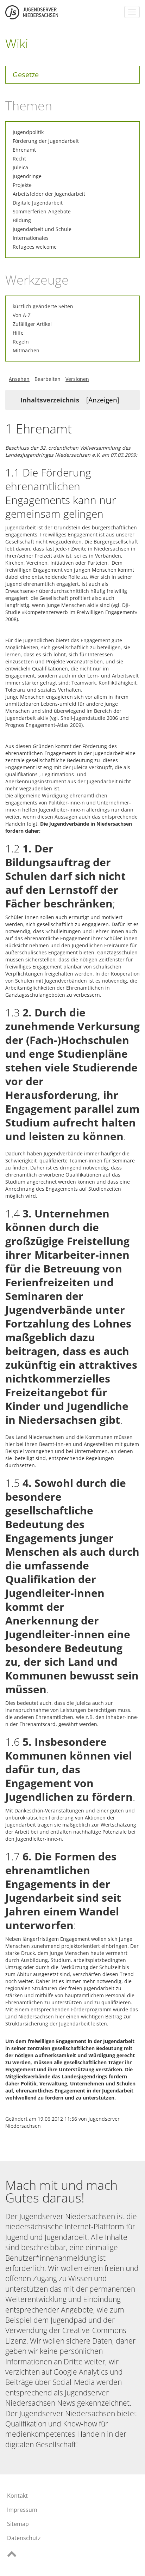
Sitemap (18, 2524)
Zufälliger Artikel (32, 324)
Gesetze (26, 75)
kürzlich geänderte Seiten (43, 306)
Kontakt (17, 2496)
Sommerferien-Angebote (42, 211)
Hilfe (18, 333)
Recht (19, 159)
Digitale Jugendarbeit (38, 203)
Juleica (20, 167)
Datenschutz (24, 2538)
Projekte (22, 185)
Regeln (21, 342)
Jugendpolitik (28, 132)
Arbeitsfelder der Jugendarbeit (49, 194)
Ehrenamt (24, 150)
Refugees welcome (35, 247)
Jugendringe (27, 176)
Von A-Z (22, 315)
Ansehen (19, 379)
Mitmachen (26, 350)
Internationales (31, 238)
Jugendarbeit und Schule (42, 229)
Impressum (22, 2510)
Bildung (22, 220)
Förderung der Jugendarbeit (46, 141)
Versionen (77, 379)
